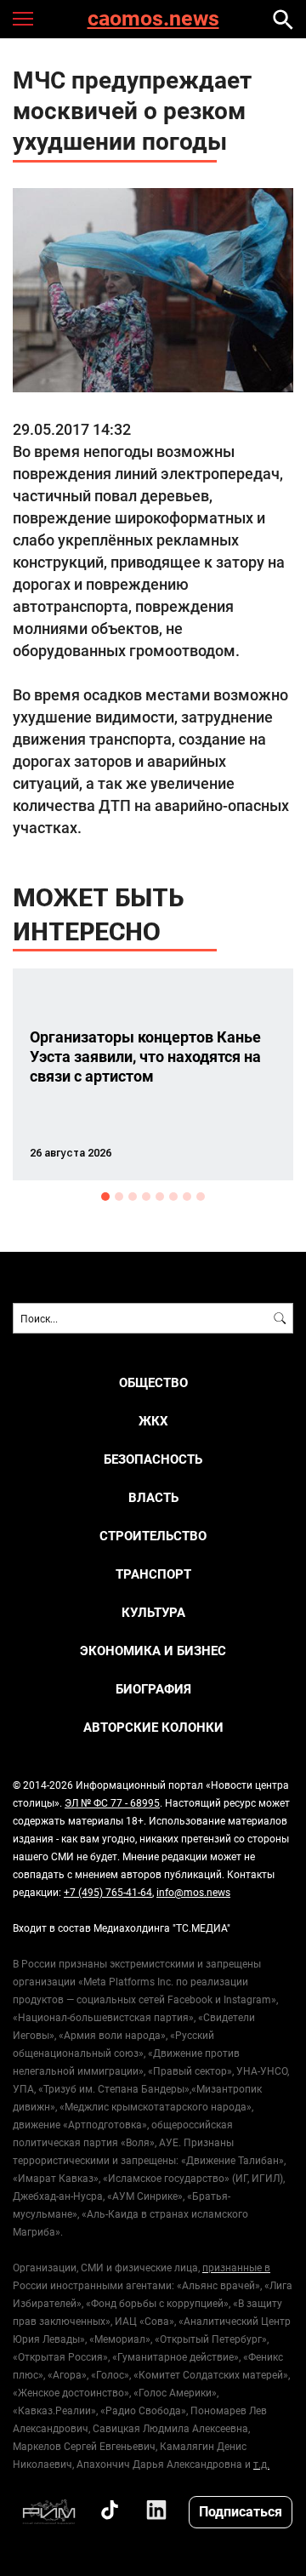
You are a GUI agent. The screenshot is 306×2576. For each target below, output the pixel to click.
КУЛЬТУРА (153, 1612)
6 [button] (173, 1197)
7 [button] (187, 1197)
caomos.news (153, 19)
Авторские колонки (153, 1727)
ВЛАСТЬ (153, 1497)
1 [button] (105, 1197)
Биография (153, 1689)
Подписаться (241, 2511)
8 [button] (201, 1197)
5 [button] (160, 1197)
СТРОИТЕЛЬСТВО (153, 1536)
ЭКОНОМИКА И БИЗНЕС (153, 1651)
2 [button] (119, 1197)
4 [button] (146, 1197)
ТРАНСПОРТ (153, 1574)
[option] (153, 1074)
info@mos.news (193, 1892)
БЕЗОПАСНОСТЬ (153, 1459)
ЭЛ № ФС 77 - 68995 (112, 1802)
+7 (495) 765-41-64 (108, 1892)
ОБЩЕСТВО (153, 1382)
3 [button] (133, 1197)
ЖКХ (153, 1421)
